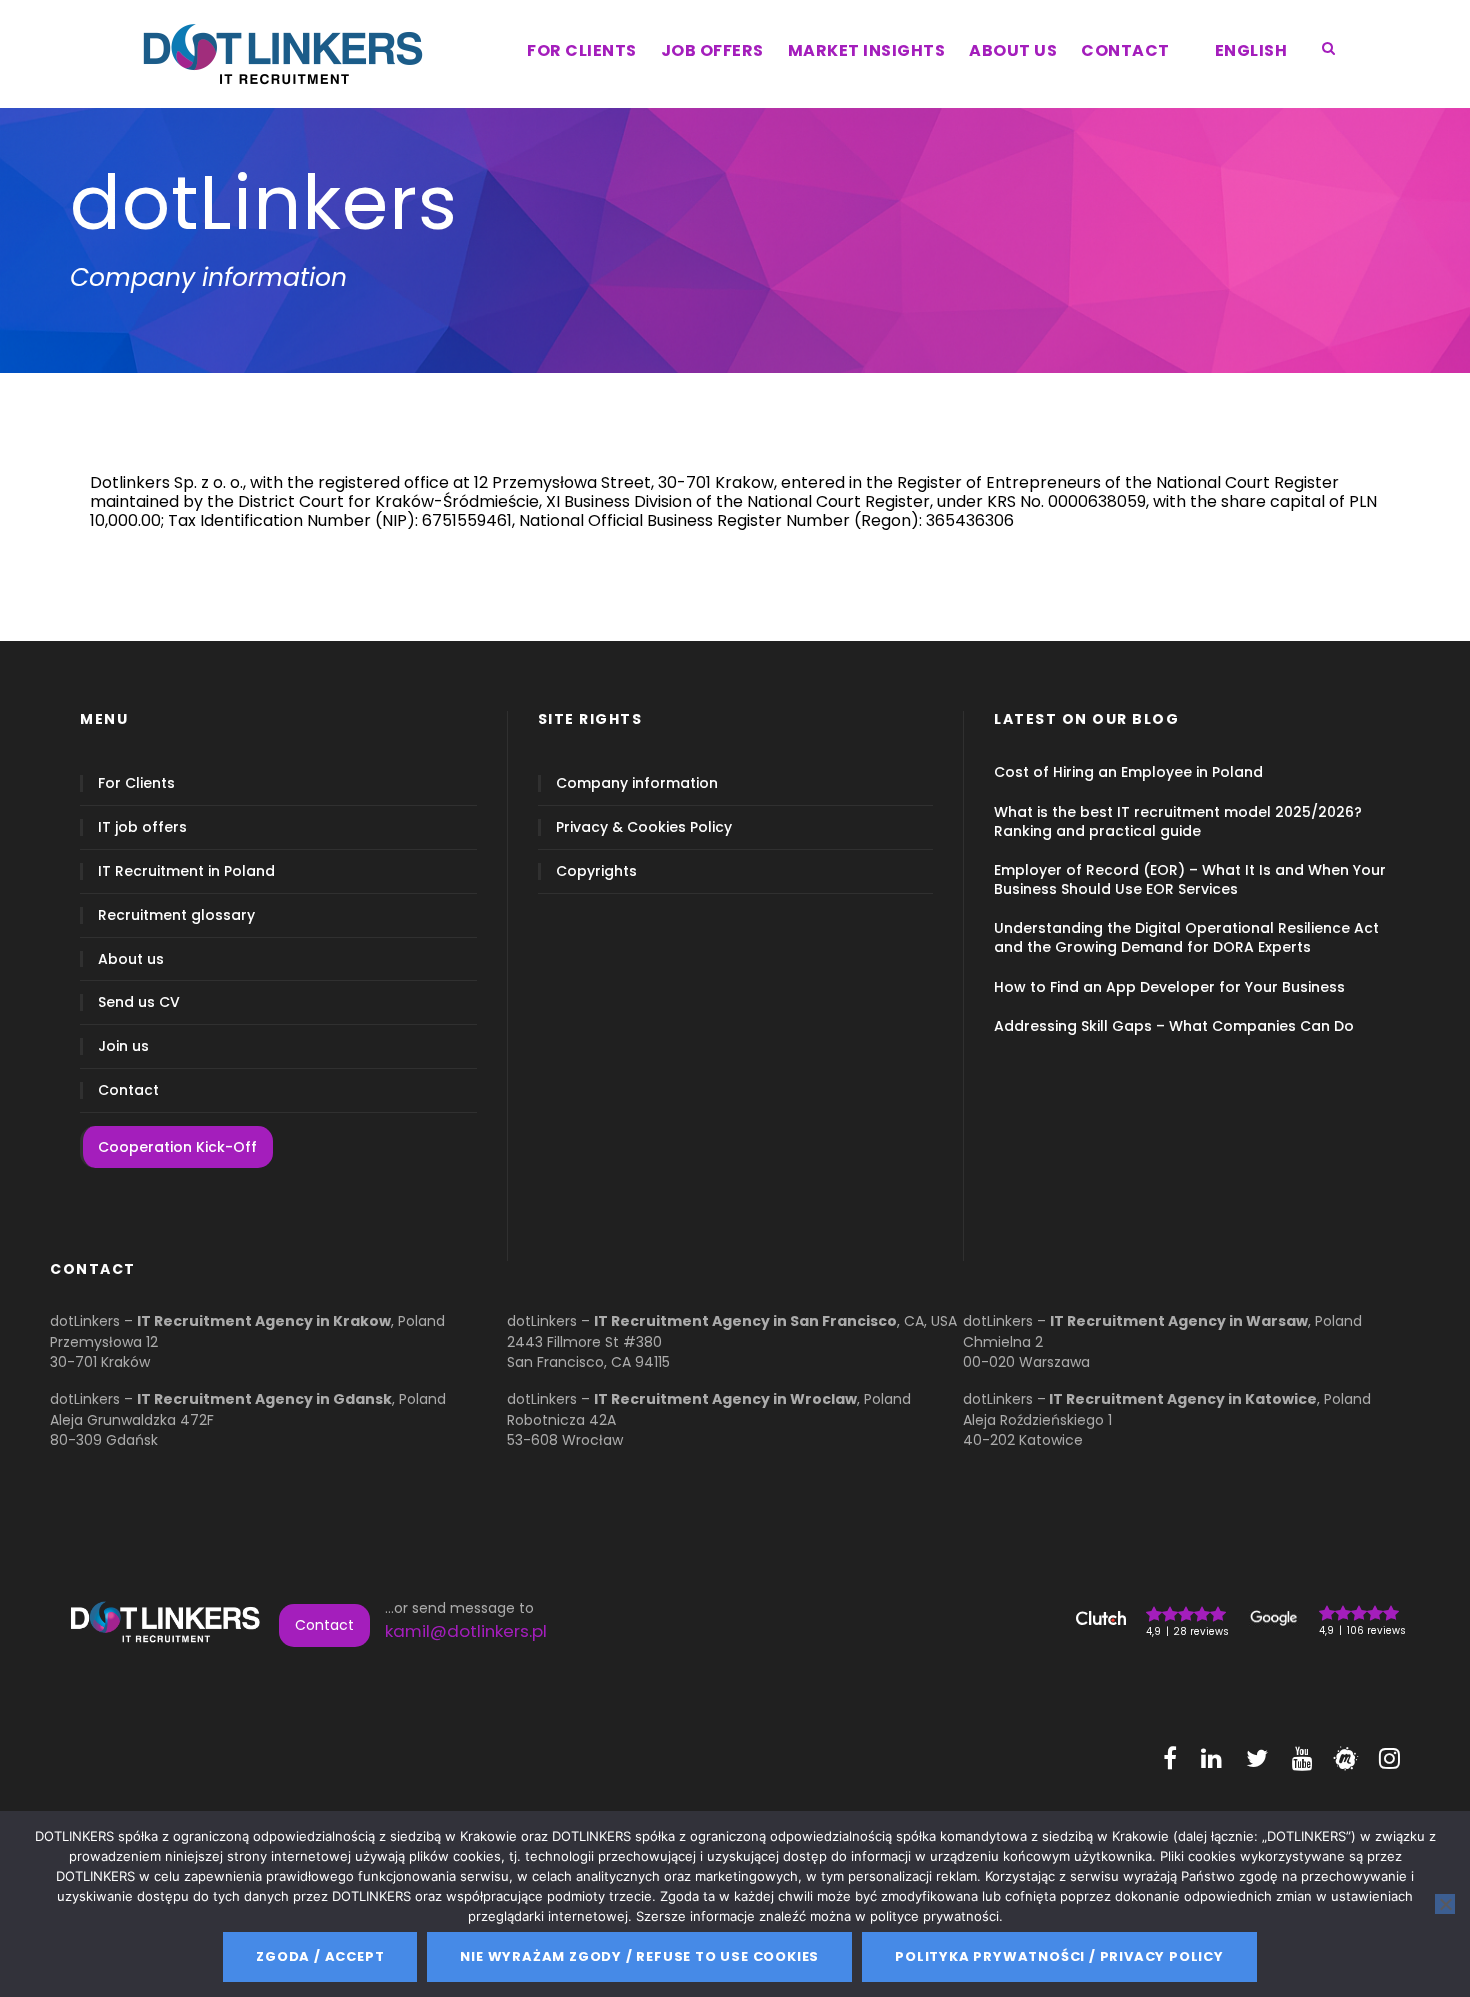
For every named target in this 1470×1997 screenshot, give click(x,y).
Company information (637, 783)
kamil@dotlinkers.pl (466, 1631)
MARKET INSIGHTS (867, 50)
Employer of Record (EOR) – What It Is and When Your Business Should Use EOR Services (1190, 879)
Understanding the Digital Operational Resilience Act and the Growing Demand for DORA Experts (1186, 937)
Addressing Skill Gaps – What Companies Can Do (1174, 1026)
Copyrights (596, 871)
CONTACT (1125, 50)
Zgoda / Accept (320, 1956)
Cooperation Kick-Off (177, 1147)
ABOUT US (1013, 50)
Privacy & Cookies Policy (644, 827)
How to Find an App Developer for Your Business (1169, 987)
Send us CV (139, 1002)
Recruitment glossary (176, 915)
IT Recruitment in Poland (186, 871)
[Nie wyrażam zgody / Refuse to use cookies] (1445, 1904)
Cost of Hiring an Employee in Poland (1128, 772)
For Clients (136, 783)
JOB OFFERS (712, 50)
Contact (128, 1090)
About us (131, 959)
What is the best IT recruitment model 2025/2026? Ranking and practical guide (1178, 821)
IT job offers (142, 827)
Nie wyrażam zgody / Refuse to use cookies (639, 1956)
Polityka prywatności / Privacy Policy (1059, 1956)
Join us (123, 1046)
